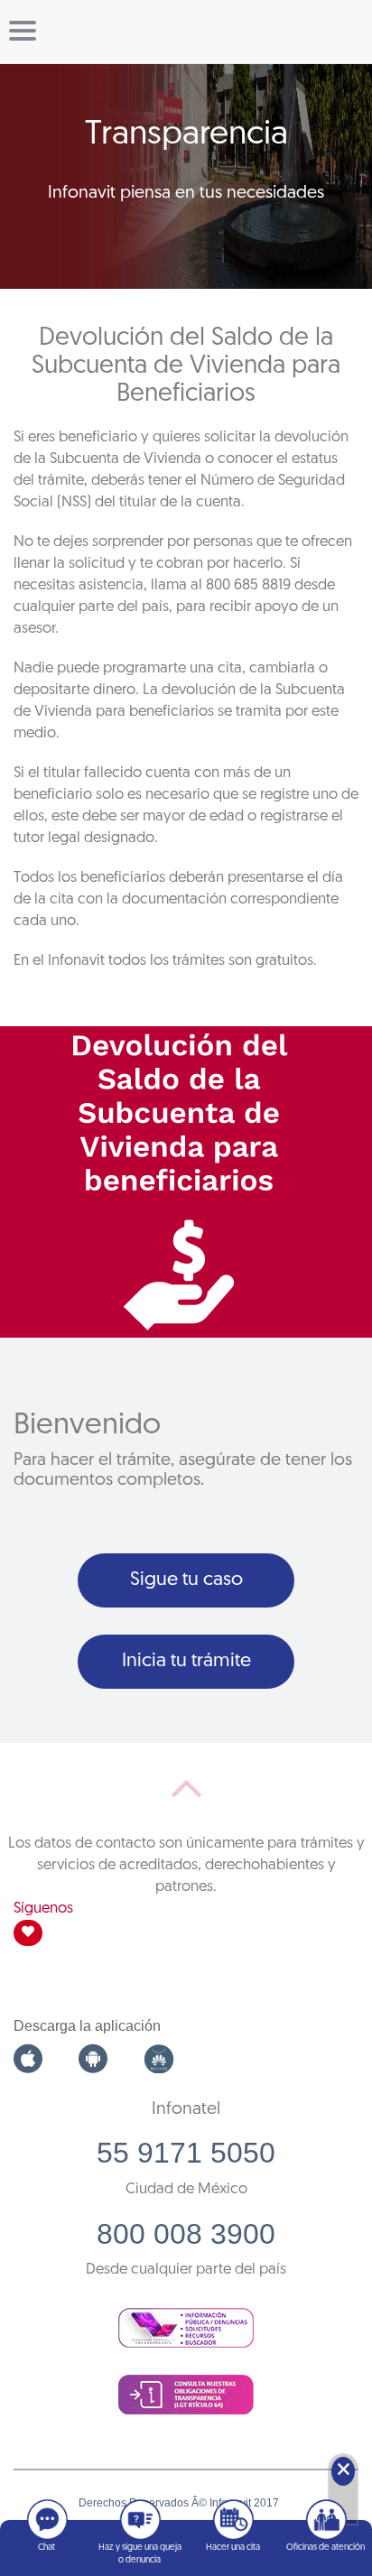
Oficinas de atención (325, 2548)
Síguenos (43, 1909)
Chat (46, 2548)
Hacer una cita (233, 2548)
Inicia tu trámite (186, 1661)
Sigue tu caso (186, 1580)
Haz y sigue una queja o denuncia (140, 2554)
